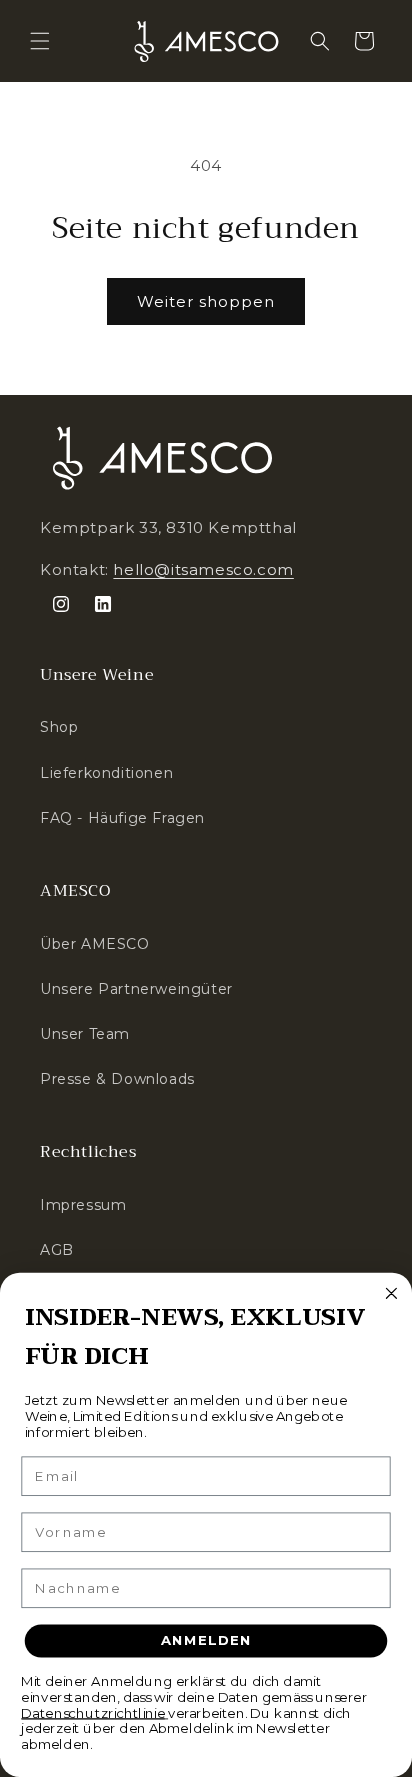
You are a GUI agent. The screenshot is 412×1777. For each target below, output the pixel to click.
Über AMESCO (95, 944)
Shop (59, 727)
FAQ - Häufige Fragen (122, 818)
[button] (40, 41)
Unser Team (85, 1034)
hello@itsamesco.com (203, 569)
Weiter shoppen (206, 301)
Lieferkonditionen (106, 773)
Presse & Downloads (117, 1079)
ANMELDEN (206, 1641)
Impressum (83, 1205)
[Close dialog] (391, 1293)
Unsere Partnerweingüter (136, 989)
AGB (57, 1250)
